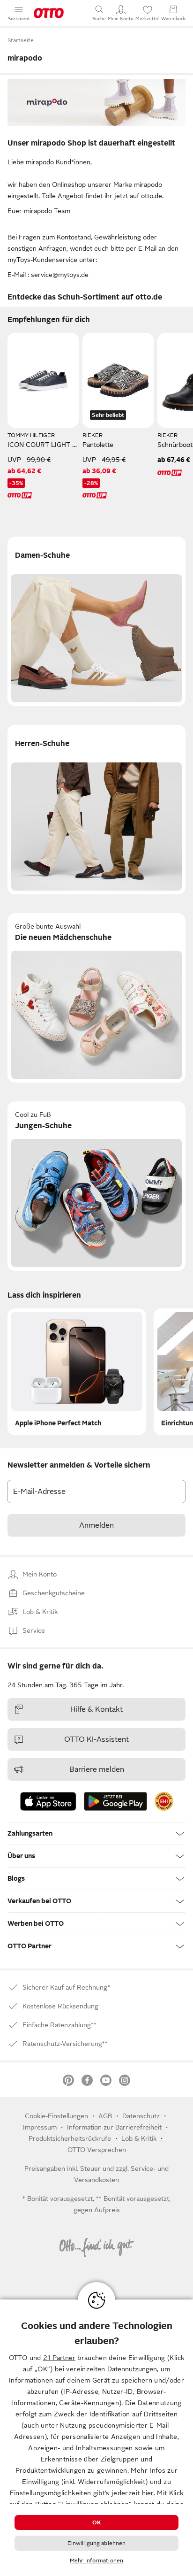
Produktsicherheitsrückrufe (70, 2138)
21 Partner (59, 2358)
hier (148, 2493)
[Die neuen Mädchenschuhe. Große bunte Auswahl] (96, 998)
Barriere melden (97, 1769)
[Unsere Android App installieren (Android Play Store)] (115, 1801)
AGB (105, 2116)
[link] (164, 1801)
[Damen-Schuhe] (96, 621)
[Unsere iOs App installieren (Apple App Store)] (48, 1801)
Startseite (21, 40)
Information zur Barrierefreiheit (114, 2127)
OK (96, 2522)
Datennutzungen (132, 2369)
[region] (96, 2438)
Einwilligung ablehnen (97, 2543)
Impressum (40, 2127)
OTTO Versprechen (97, 2150)
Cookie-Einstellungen (56, 2116)
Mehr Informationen (96, 2561)
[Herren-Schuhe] (96, 810)
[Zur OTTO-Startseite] (49, 13)
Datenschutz (141, 2116)
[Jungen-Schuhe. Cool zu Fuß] (96, 1186)
